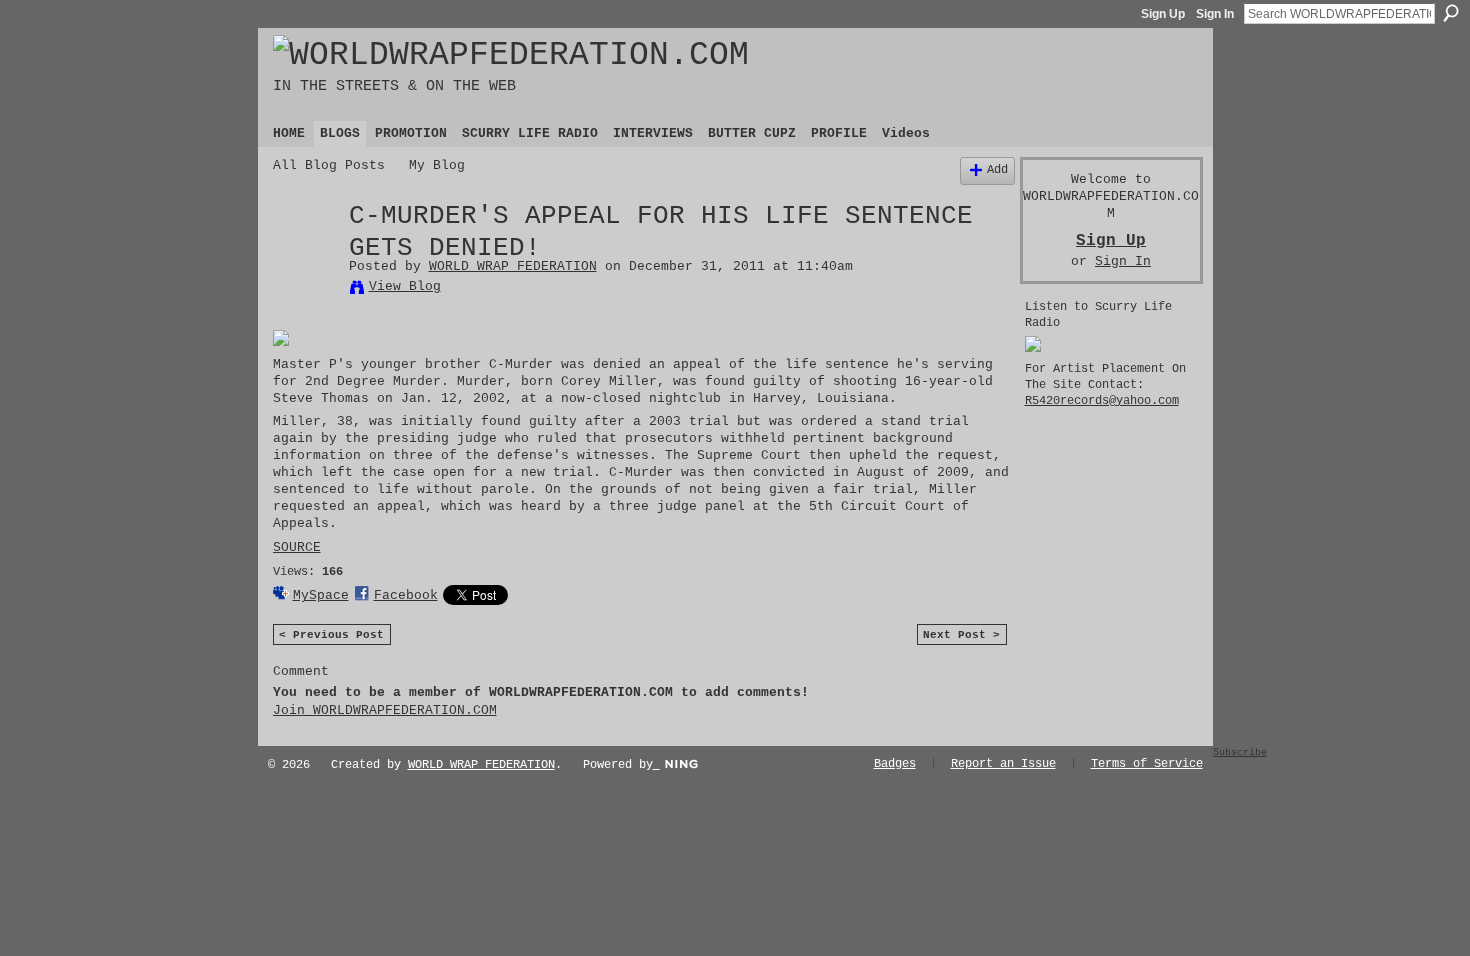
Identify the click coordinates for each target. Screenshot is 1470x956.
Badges (895, 764)
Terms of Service (1147, 764)
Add (997, 170)
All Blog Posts (329, 165)
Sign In (1215, 14)
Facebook (406, 595)
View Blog (405, 286)
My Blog (437, 165)
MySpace (321, 595)
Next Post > (961, 635)
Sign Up (1163, 14)
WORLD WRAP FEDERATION (513, 266)
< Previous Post (331, 635)
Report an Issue (1003, 764)
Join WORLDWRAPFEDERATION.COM (385, 710)
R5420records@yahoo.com (1102, 401)
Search (1451, 13)
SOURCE (297, 547)
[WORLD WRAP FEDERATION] (305, 260)
